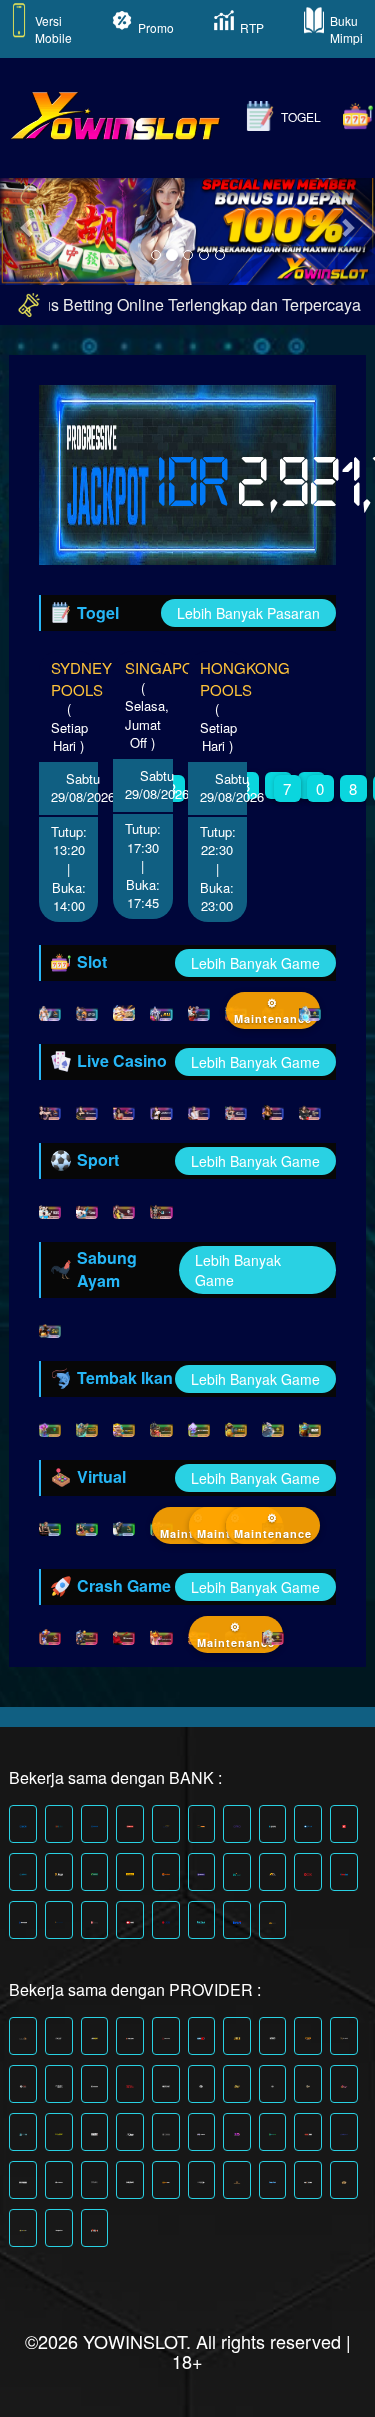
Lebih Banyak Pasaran (248, 613)
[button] (28, 227)
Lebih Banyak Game (255, 963)
